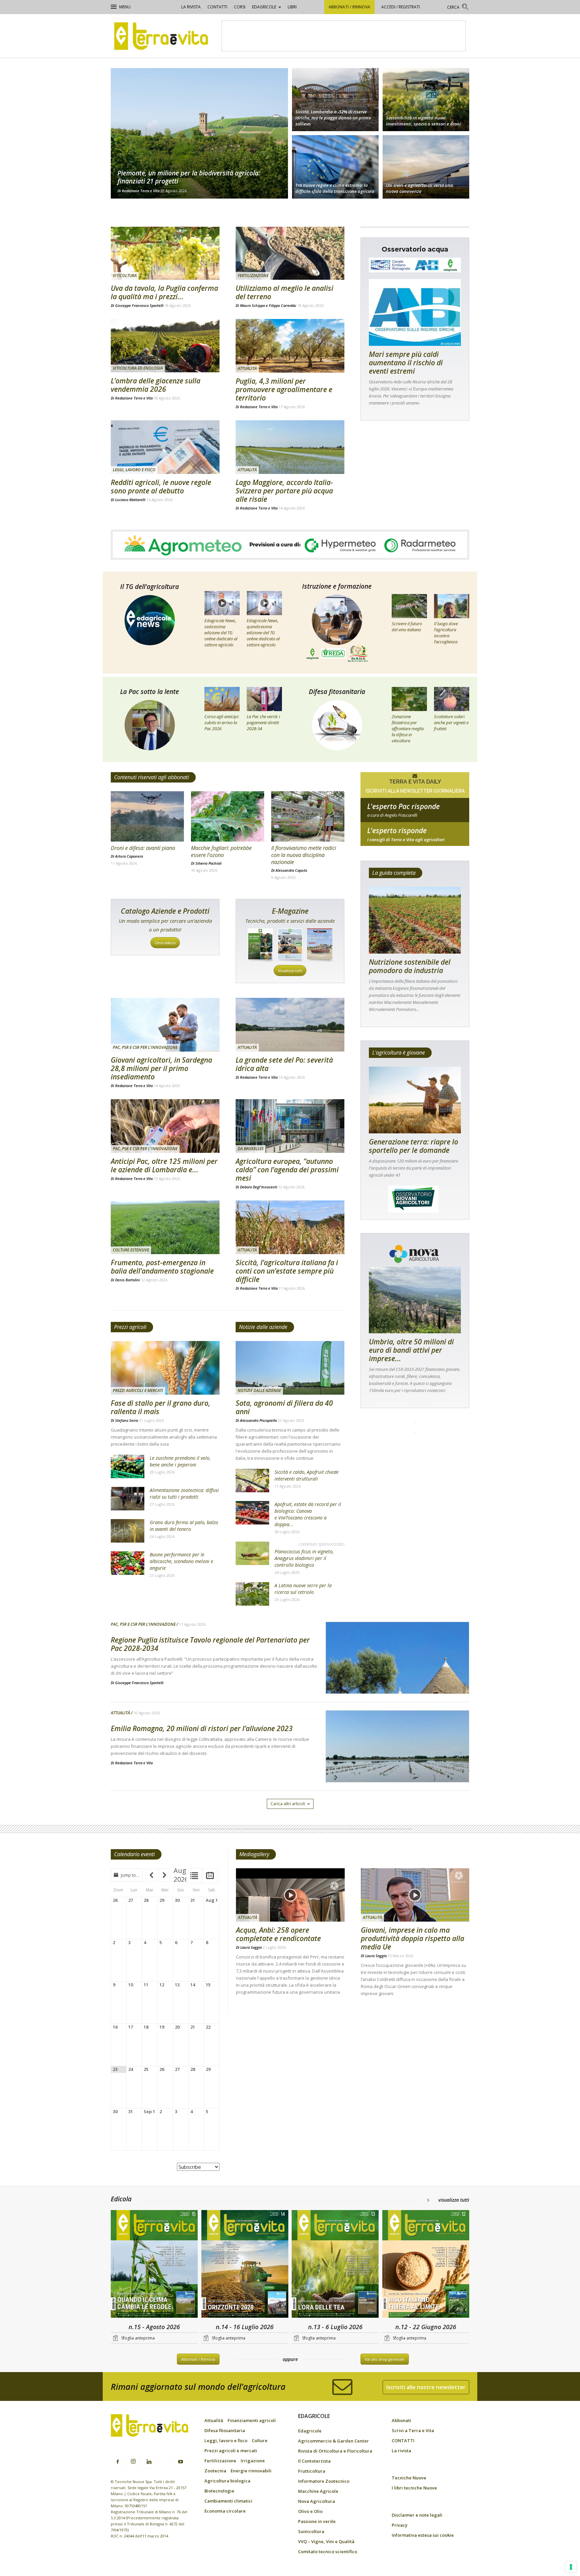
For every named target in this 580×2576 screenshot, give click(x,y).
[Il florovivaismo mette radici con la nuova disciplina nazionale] (308, 816)
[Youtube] (181, 2462)
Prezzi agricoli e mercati (138, 1390)
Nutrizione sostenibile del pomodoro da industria (410, 966)
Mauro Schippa (252, 305)
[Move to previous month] (151, 1875)
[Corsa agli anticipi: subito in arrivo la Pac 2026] (222, 699)
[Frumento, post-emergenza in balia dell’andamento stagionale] (165, 1227)
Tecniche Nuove (409, 2478)
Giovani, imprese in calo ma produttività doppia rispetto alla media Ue (413, 1938)
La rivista (191, 7)
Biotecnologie (219, 2491)
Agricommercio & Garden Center (333, 2441)
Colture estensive (131, 1250)
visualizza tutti (454, 2200)
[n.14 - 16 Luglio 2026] (245, 2265)
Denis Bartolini (128, 1280)
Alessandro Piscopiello (258, 1420)
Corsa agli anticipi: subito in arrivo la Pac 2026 (222, 722)
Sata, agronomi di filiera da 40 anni (284, 1407)
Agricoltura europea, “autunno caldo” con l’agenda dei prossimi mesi (287, 1170)
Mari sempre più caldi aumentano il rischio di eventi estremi (406, 363)
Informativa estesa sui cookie (423, 2535)
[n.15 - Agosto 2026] (154, 2265)
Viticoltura (125, 276)
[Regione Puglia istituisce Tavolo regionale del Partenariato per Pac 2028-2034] (397, 1675)
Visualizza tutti (290, 971)
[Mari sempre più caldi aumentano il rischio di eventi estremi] (415, 312)
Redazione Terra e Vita (141, 191)
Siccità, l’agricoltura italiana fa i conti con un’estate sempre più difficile (287, 1271)
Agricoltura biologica (227, 2481)
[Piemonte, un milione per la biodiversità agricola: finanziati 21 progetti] (199, 133)
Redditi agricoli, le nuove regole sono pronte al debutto (161, 487)
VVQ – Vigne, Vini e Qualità (326, 2541)
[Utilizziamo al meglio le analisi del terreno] (290, 253)
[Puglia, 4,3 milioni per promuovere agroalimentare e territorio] (290, 346)
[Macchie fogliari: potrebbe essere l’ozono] (228, 816)
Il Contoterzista (314, 2461)
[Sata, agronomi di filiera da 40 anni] (290, 1368)
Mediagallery (254, 1854)
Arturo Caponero (129, 856)
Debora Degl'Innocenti (259, 1187)
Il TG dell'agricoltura (150, 587)
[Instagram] (133, 2462)
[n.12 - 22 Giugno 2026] (426, 2265)
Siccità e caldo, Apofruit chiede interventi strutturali (307, 1475)
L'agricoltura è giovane (399, 1053)
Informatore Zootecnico (324, 2481)
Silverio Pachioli (208, 863)
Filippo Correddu (283, 305)
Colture (260, 2440)
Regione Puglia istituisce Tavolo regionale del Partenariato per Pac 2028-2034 (210, 1644)
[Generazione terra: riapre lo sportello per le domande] (415, 1100)
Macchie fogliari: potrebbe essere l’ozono (221, 851)
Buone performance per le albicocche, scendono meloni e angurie (181, 1561)
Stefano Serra (127, 1420)
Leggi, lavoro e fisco (134, 470)
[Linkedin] (149, 2462)
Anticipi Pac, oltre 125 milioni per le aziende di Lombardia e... (164, 1165)
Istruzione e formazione (337, 586)
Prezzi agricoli (130, 1327)
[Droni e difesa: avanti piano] (147, 816)
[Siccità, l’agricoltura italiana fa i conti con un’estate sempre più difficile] (290, 1227)
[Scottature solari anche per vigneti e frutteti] (452, 699)
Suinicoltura (311, 2531)
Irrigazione (253, 2461)
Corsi (240, 7)
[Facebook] (117, 2462)
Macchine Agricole (318, 2491)
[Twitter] (165, 2458)
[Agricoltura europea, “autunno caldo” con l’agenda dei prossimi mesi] (290, 1126)
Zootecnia (215, 2471)
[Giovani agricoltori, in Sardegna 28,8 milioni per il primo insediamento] (165, 1025)
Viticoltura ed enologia (138, 368)
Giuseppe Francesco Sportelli (139, 305)
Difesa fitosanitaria (337, 692)
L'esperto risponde (397, 830)
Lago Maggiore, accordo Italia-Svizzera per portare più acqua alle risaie (284, 491)
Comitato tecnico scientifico (328, 2552)
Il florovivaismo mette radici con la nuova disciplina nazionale (304, 855)
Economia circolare (225, 2511)
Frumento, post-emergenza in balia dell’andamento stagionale (162, 1267)
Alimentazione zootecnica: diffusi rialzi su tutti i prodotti (184, 1493)
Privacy (400, 2525)
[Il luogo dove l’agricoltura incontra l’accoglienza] (452, 606)
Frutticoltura (312, 2471)
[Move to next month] (164, 1875)
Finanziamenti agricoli (252, 2420)
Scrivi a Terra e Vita (413, 2430)
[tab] (194, 1876)
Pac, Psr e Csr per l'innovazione (145, 1047)
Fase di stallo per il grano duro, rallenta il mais (161, 1407)
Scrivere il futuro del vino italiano (407, 627)
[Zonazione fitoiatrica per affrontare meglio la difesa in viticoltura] (409, 699)
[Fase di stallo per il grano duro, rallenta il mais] (165, 1368)
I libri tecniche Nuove (414, 2488)
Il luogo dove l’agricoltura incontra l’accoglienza (446, 633)
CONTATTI (217, 7)
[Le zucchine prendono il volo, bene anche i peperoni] (128, 1466)
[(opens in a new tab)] (426, 99)
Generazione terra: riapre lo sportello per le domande (414, 1146)
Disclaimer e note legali (417, 2515)
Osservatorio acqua (415, 249)
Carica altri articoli (288, 1804)
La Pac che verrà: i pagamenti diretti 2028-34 (263, 722)
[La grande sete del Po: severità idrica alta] (290, 1025)
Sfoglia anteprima (138, 2338)
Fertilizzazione (253, 276)
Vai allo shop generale (385, 2359)
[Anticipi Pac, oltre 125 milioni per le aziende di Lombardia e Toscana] (165, 1126)
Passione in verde (317, 2521)
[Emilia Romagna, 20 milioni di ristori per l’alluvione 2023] (397, 1764)
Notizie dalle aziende (263, 1327)
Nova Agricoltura (317, 2501)
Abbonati (401, 2420)
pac (415, 815)
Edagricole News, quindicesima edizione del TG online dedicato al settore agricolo (263, 633)
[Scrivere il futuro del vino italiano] (409, 606)
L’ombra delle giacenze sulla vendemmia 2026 (156, 385)
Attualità (247, 368)
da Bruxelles (251, 1149)
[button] (458, 8)
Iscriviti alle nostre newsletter (426, 2387)
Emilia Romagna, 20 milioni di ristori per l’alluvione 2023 (202, 1728)
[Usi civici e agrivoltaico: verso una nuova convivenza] (426, 168)
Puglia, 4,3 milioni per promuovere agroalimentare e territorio (284, 389)
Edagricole (264, 7)
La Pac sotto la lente (150, 692)
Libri (292, 7)
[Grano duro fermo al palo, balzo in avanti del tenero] (128, 1531)
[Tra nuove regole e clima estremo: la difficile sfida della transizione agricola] (335, 168)
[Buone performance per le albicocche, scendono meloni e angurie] (128, 1563)
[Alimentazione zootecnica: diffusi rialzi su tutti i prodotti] (128, 1499)
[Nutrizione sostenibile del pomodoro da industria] (415, 920)
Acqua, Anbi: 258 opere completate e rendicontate (278, 1934)
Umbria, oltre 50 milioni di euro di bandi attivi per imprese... (411, 1350)
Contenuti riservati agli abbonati (152, 777)
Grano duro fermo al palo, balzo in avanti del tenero (184, 1526)
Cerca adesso (165, 943)
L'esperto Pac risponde (403, 806)
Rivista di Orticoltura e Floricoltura (335, 2451)
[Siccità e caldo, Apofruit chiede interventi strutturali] (252, 1481)
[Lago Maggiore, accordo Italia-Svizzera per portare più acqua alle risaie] (290, 447)
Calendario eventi (134, 1854)
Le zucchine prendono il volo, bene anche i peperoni (180, 1461)
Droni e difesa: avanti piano (143, 848)
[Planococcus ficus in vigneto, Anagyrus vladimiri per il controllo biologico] (252, 1553)
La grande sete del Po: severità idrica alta (284, 1064)
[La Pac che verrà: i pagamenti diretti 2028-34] (264, 699)
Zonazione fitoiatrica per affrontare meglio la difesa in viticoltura (408, 729)
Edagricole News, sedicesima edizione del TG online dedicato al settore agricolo (221, 633)
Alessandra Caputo (291, 870)
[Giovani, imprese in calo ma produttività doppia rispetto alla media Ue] (415, 1895)
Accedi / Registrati (401, 7)
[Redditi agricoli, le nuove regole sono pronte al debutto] (165, 447)
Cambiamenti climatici (228, 2501)
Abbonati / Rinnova (349, 7)
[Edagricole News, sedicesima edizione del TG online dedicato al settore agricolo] (222, 603)
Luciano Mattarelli (130, 500)
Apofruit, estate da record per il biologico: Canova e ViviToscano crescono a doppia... (308, 1514)
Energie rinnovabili (251, 2471)
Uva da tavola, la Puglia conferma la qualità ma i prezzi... (164, 292)
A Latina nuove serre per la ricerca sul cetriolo (303, 1589)
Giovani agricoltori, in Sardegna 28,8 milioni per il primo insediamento (161, 1068)
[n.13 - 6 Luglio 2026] (335, 2265)
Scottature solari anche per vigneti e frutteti (451, 722)
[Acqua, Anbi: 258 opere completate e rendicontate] (290, 1895)
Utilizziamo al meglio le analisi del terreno (284, 292)
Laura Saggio (251, 1947)
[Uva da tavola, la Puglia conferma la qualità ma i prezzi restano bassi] (165, 253)
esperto (415, 840)
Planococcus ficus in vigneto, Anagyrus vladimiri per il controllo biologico (304, 1558)
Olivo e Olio (310, 2511)
